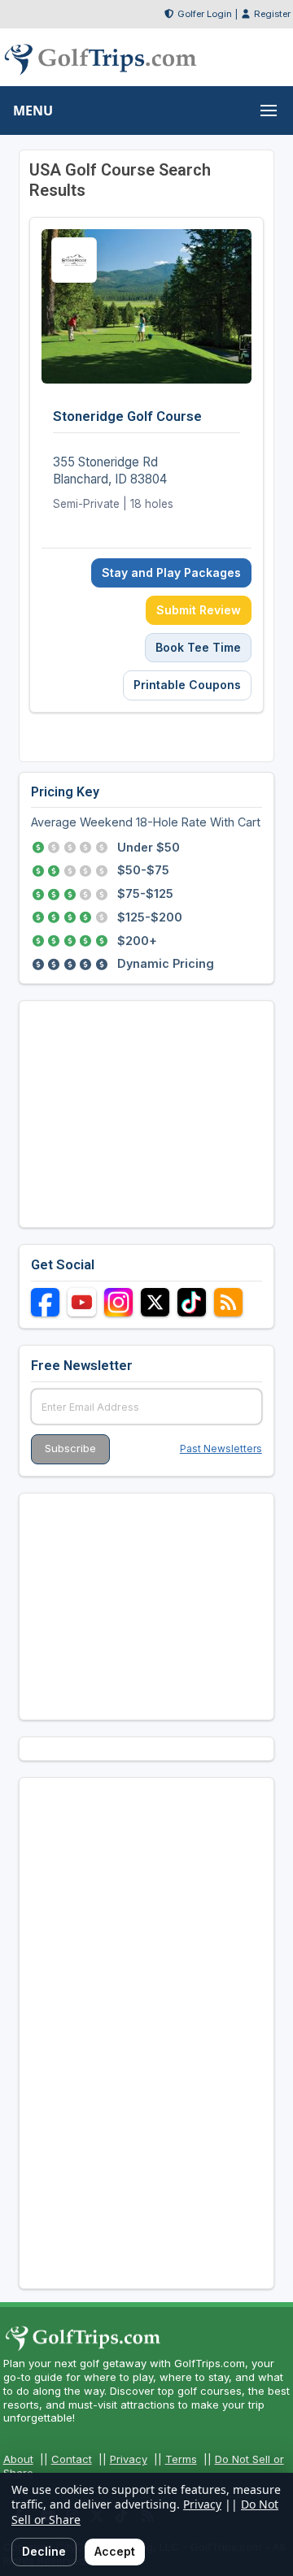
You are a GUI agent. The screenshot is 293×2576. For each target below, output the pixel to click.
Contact (72, 2459)
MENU (33, 111)
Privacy (129, 2459)
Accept (115, 2551)
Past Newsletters (221, 1448)
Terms (181, 2459)
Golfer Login (205, 14)
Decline (44, 2551)
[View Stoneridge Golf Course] (146, 464)
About (18, 2459)
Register (272, 14)
